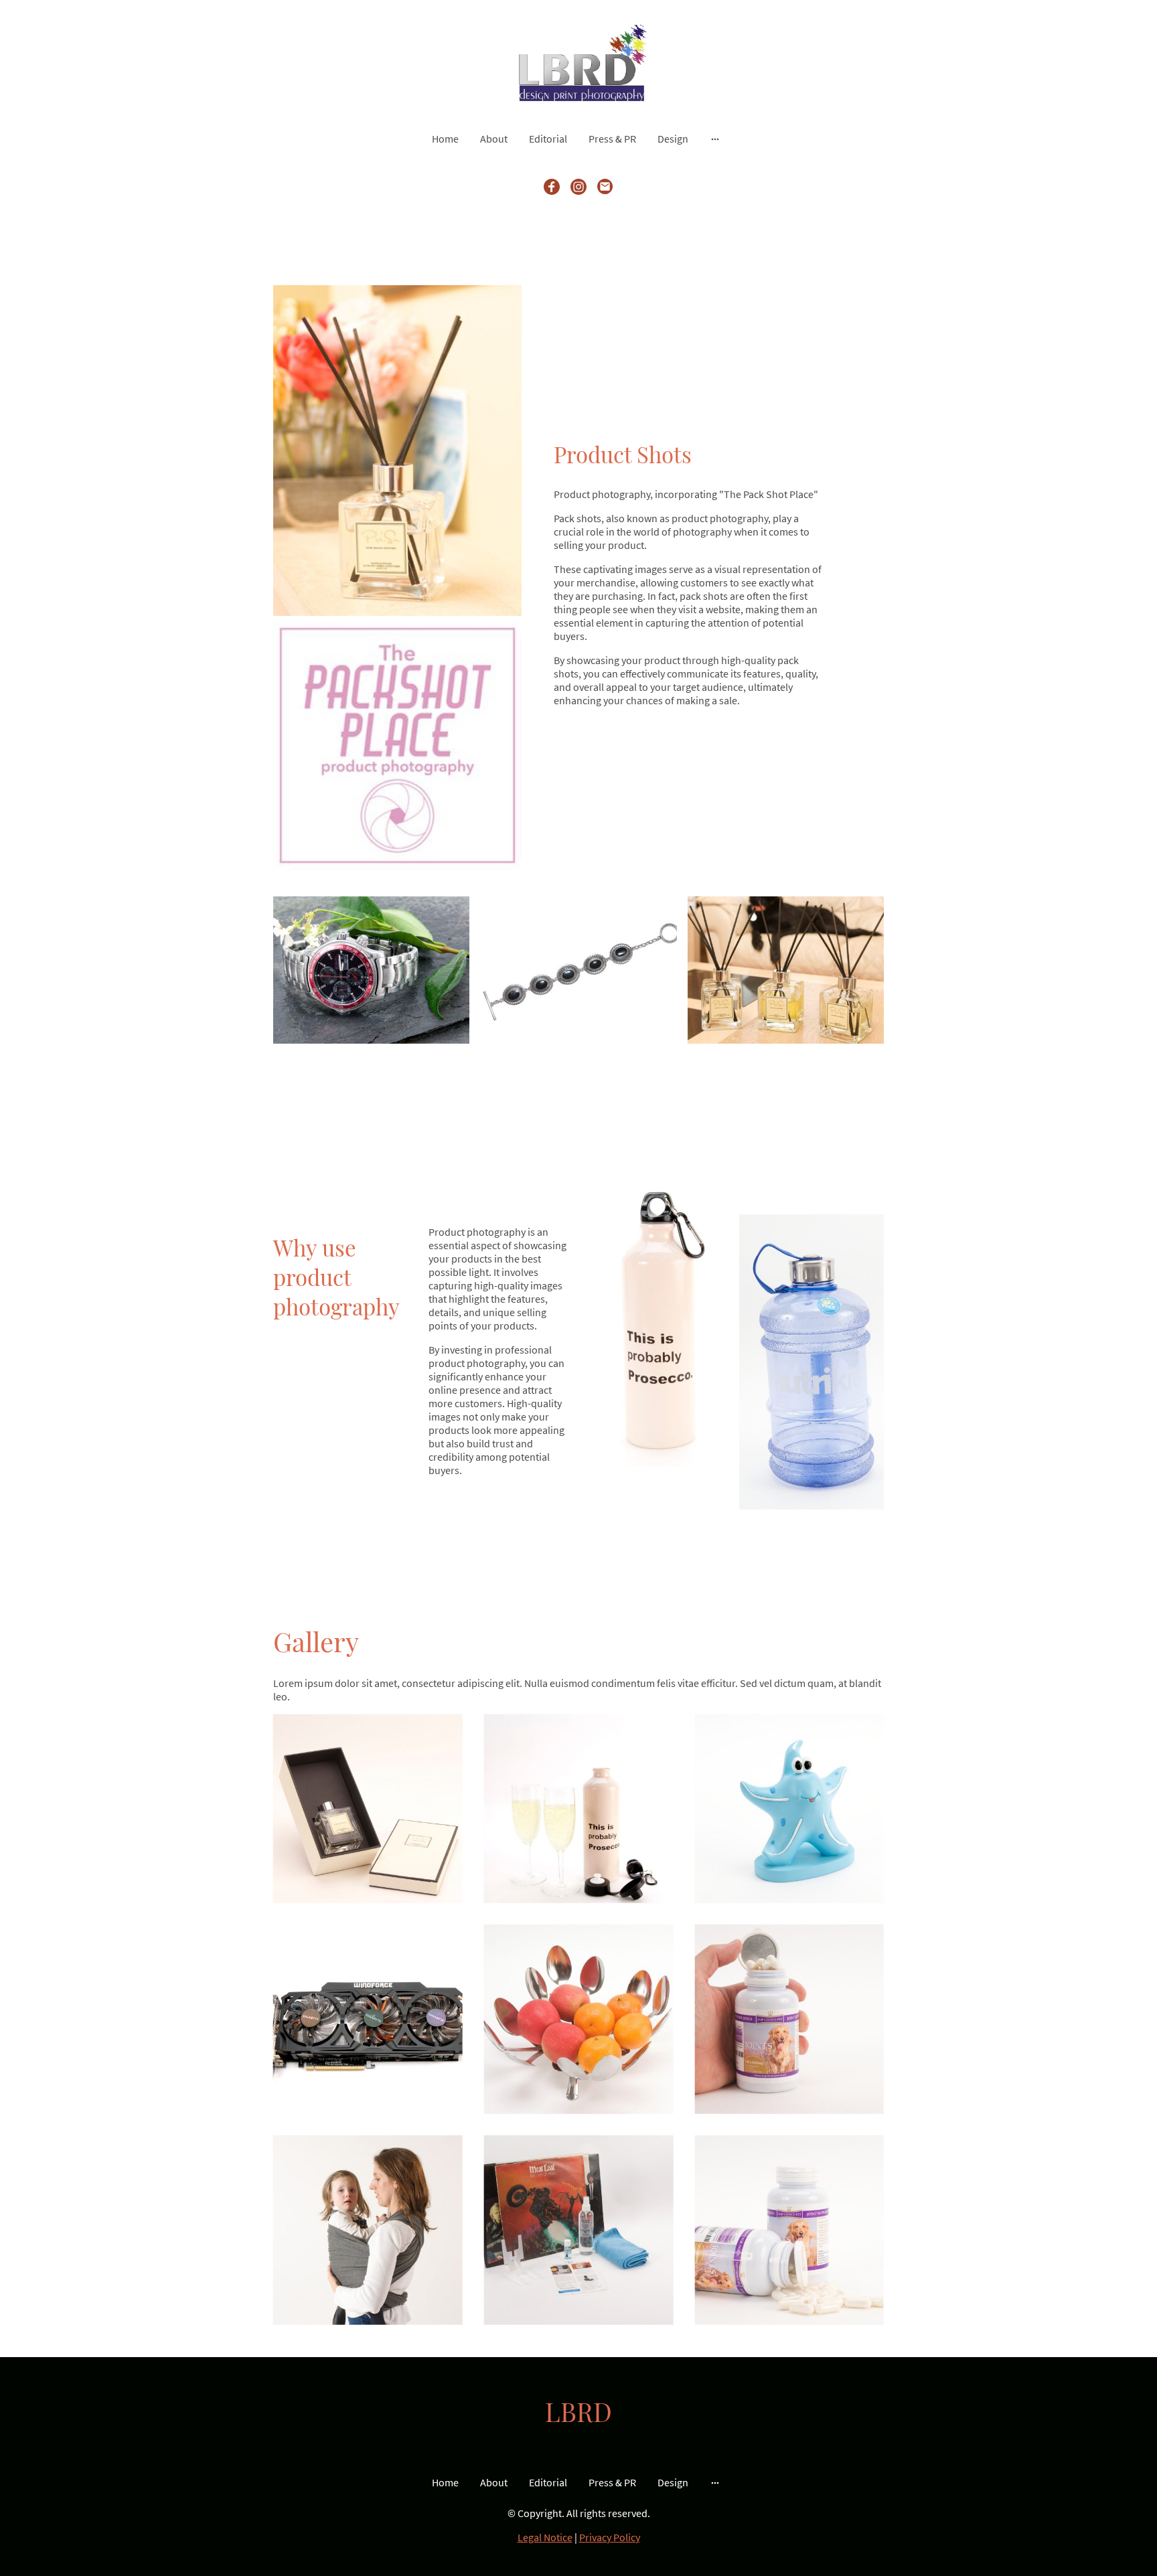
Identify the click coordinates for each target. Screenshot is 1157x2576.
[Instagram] (578, 187)
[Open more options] (715, 139)
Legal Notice (545, 2537)
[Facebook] (552, 187)
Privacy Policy (610, 2537)
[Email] (605, 187)
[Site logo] (578, 62)
